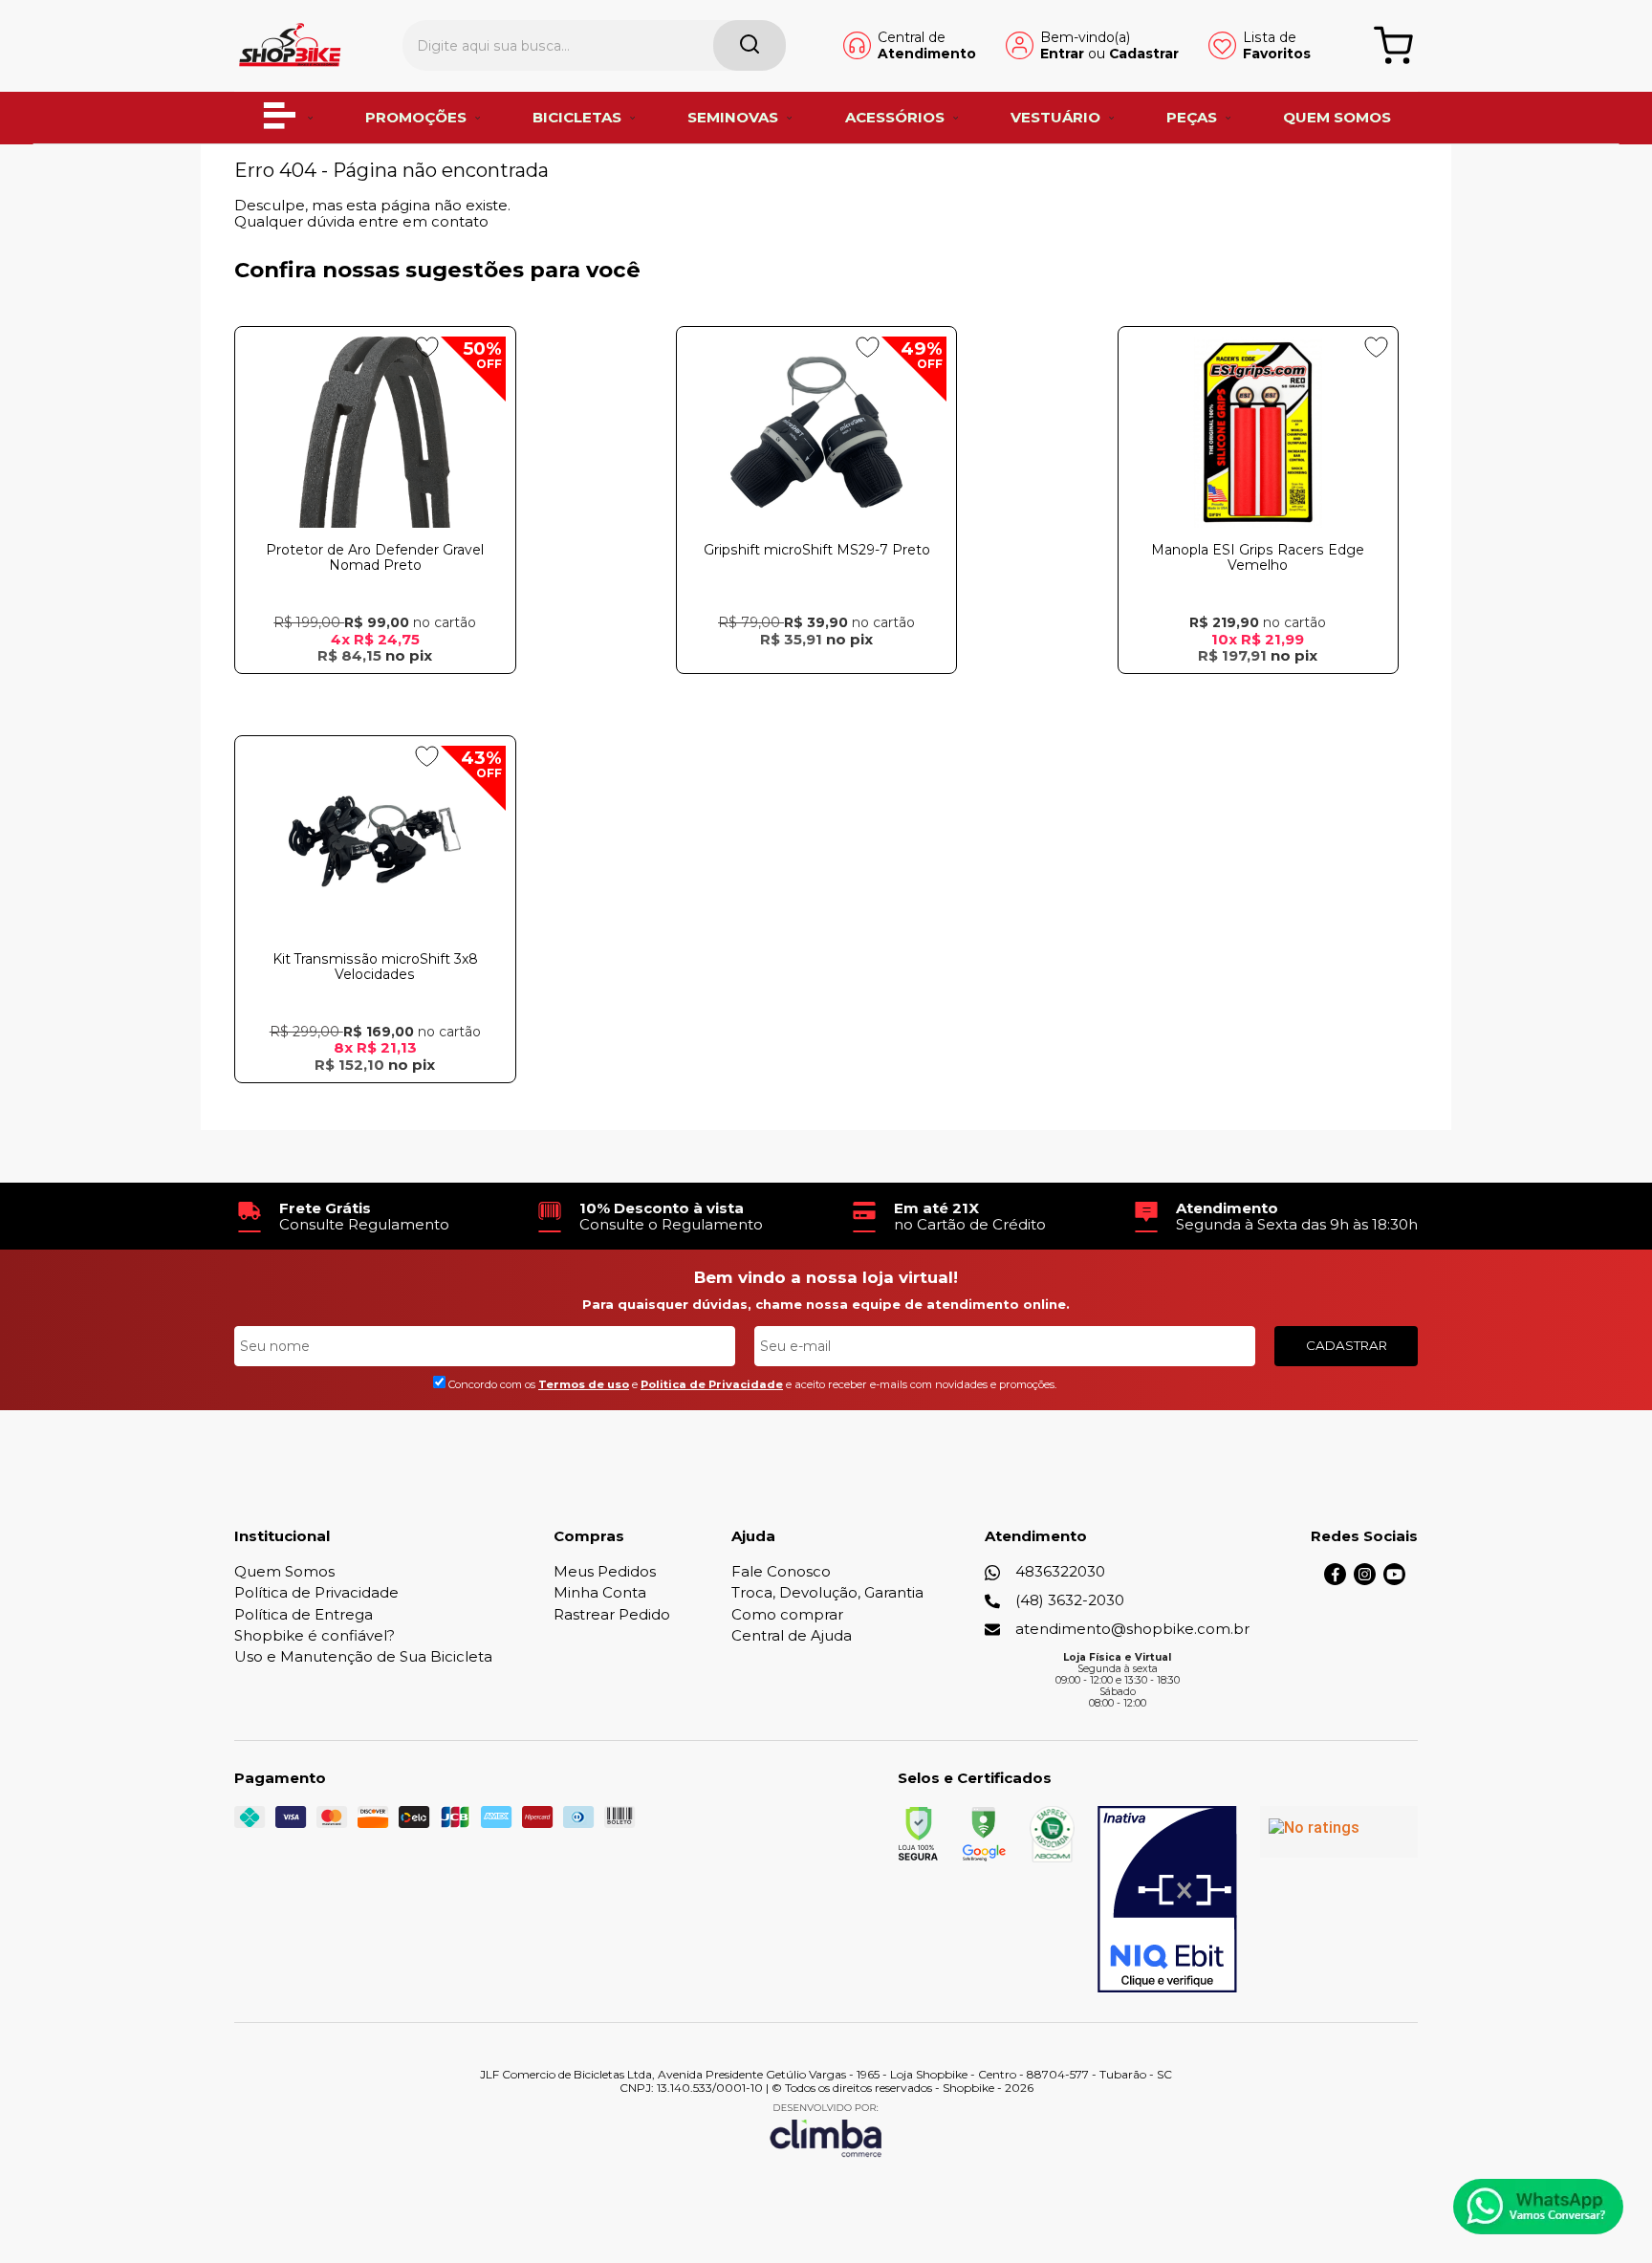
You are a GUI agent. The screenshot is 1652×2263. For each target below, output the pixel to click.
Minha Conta (600, 1592)
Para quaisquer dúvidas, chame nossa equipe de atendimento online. (826, 1304)
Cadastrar (1144, 54)
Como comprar (787, 1614)
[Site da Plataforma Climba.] (826, 2130)
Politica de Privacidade (712, 1384)
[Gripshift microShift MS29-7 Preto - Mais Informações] (817, 432)
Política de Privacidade (316, 1592)
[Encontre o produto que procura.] (750, 45)
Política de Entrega (304, 1614)
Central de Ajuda (792, 1635)
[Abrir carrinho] (1393, 45)
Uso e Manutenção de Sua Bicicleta (363, 1656)
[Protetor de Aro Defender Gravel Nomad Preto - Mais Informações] (375, 432)
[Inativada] (1167, 1900)
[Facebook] (1335, 1580)
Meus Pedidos (605, 1571)
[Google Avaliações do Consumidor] (1339, 1832)
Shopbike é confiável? (315, 1635)
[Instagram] (1365, 1580)
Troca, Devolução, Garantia (827, 1592)
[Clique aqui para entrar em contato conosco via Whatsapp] (1538, 2207)
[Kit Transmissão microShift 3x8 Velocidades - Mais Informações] (375, 841)
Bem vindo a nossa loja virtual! (826, 1277)
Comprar (375, 691)
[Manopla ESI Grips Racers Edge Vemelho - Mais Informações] (1259, 432)
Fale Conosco (781, 1571)
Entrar (1062, 54)
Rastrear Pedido (612, 1614)
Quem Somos (284, 1571)
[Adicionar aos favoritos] (427, 347)
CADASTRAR (1347, 1345)
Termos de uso (584, 1384)
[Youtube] (1394, 1580)
